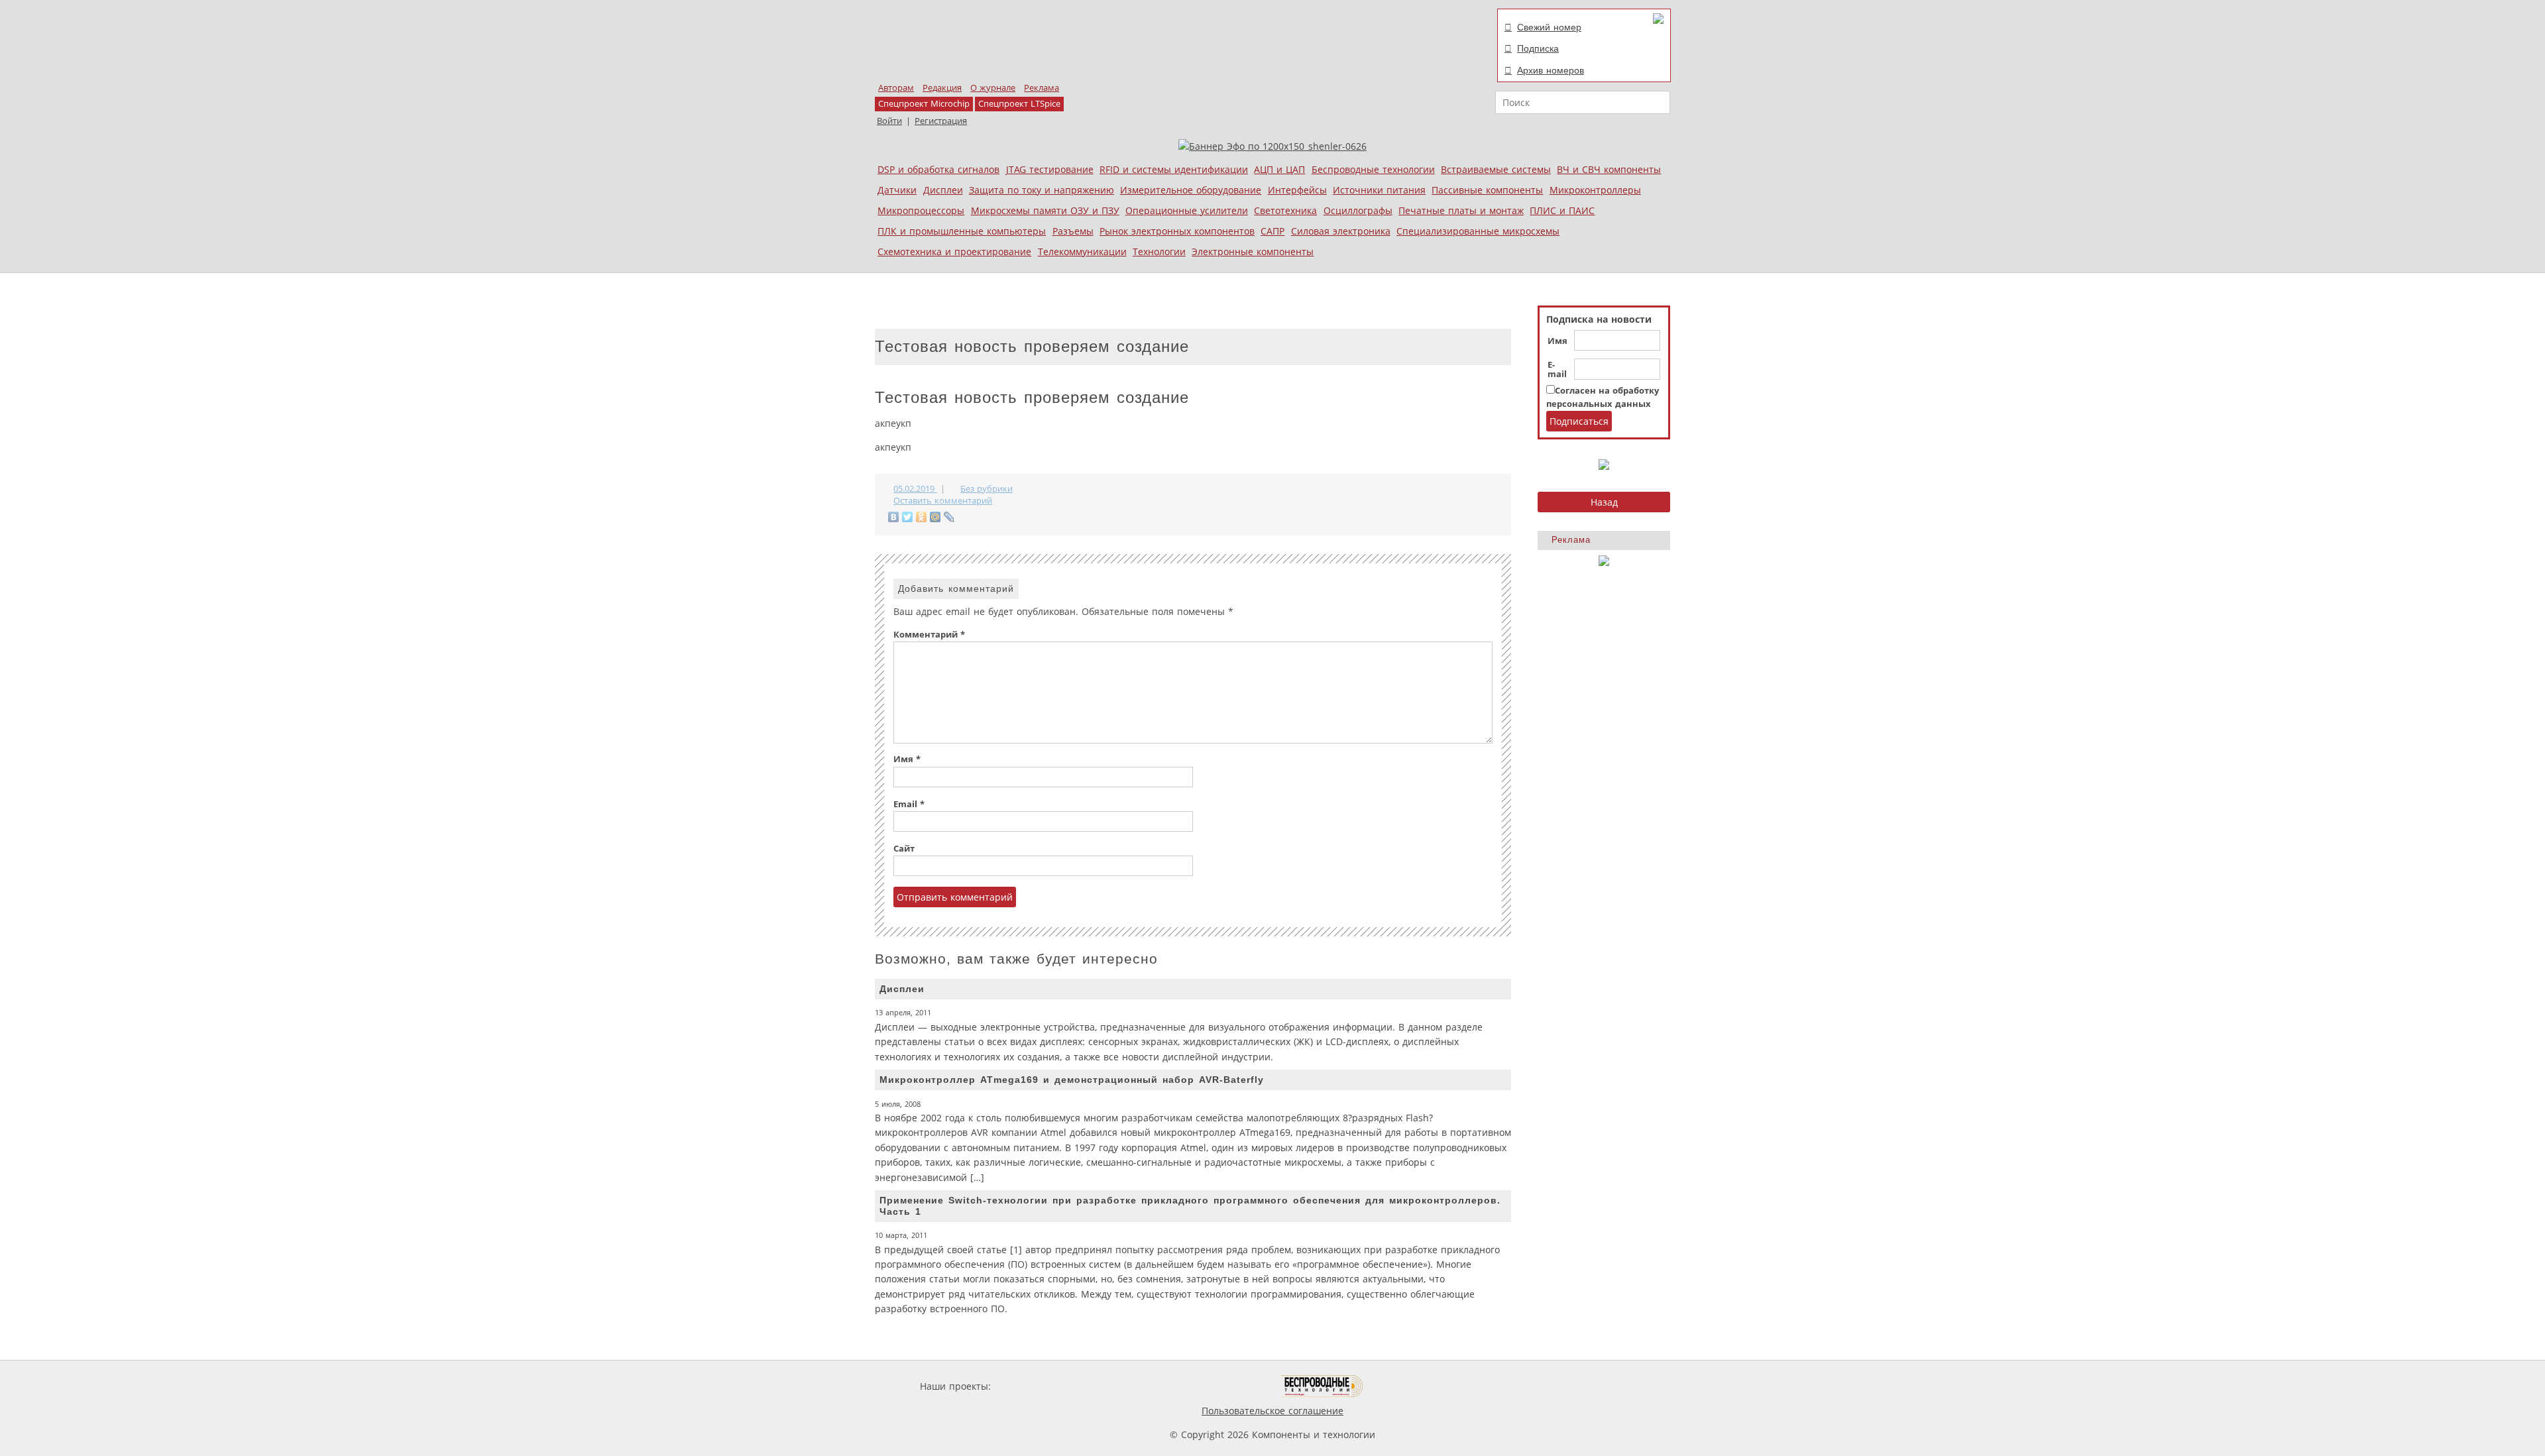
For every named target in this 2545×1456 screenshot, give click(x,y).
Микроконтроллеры (1595, 190)
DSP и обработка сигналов (938, 169)
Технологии (1159, 252)
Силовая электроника (1341, 231)
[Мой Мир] (935, 517)
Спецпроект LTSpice (1019, 104)
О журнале (993, 88)
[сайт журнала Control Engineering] (1410, 1386)
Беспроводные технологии (1373, 169)
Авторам (896, 88)
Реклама (1042, 88)
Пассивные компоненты (1487, 190)
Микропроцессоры (921, 210)
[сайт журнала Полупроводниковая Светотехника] (1219, 1386)
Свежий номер (1549, 27)
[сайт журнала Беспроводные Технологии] (1323, 1386)
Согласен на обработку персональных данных (1603, 397)
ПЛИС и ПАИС (1562, 210)
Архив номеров (1551, 70)
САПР (1272, 231)
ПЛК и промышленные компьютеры (962, 231)
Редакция (942, 88)
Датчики (897, 190)
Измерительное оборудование (1191, 190)
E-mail (1557, 370)
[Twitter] (908, 517)
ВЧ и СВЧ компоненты (1609, 169)
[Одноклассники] (922, 517)
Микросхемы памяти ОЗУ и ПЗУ (1045, 210)
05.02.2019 (915, 489)
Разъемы (1073, 231)
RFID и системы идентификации (1174, 169)
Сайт (904, 849)
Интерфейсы (1297, 190)
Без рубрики (987, 489)
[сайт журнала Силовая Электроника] (1037, 1386)
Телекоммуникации (1082, 252)
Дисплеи (943, 190)
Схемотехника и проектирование (954, 252)
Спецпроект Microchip (924, 104)
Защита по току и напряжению (1042, 190)
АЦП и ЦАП (1279, 169)
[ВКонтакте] (894, 517)
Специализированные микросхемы (1478, 231)
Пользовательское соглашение (1272, 1411)
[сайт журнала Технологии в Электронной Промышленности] (1121, 1386)
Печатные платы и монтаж (1461, 210)
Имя (1557, 341)
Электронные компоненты (1253, 252)
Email (909, 804)
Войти (889, 121)
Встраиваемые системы (1496, 169)
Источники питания (1379, 190)
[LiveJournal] (949, 517)
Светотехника (1285, 210)
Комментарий (929, 635)
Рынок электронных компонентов (1177, 231)
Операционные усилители (1187, 210)
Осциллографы (1358, 210)
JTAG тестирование (1050, 169)
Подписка (1538, 48)
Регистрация (941, 121)
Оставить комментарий (943, 501)
